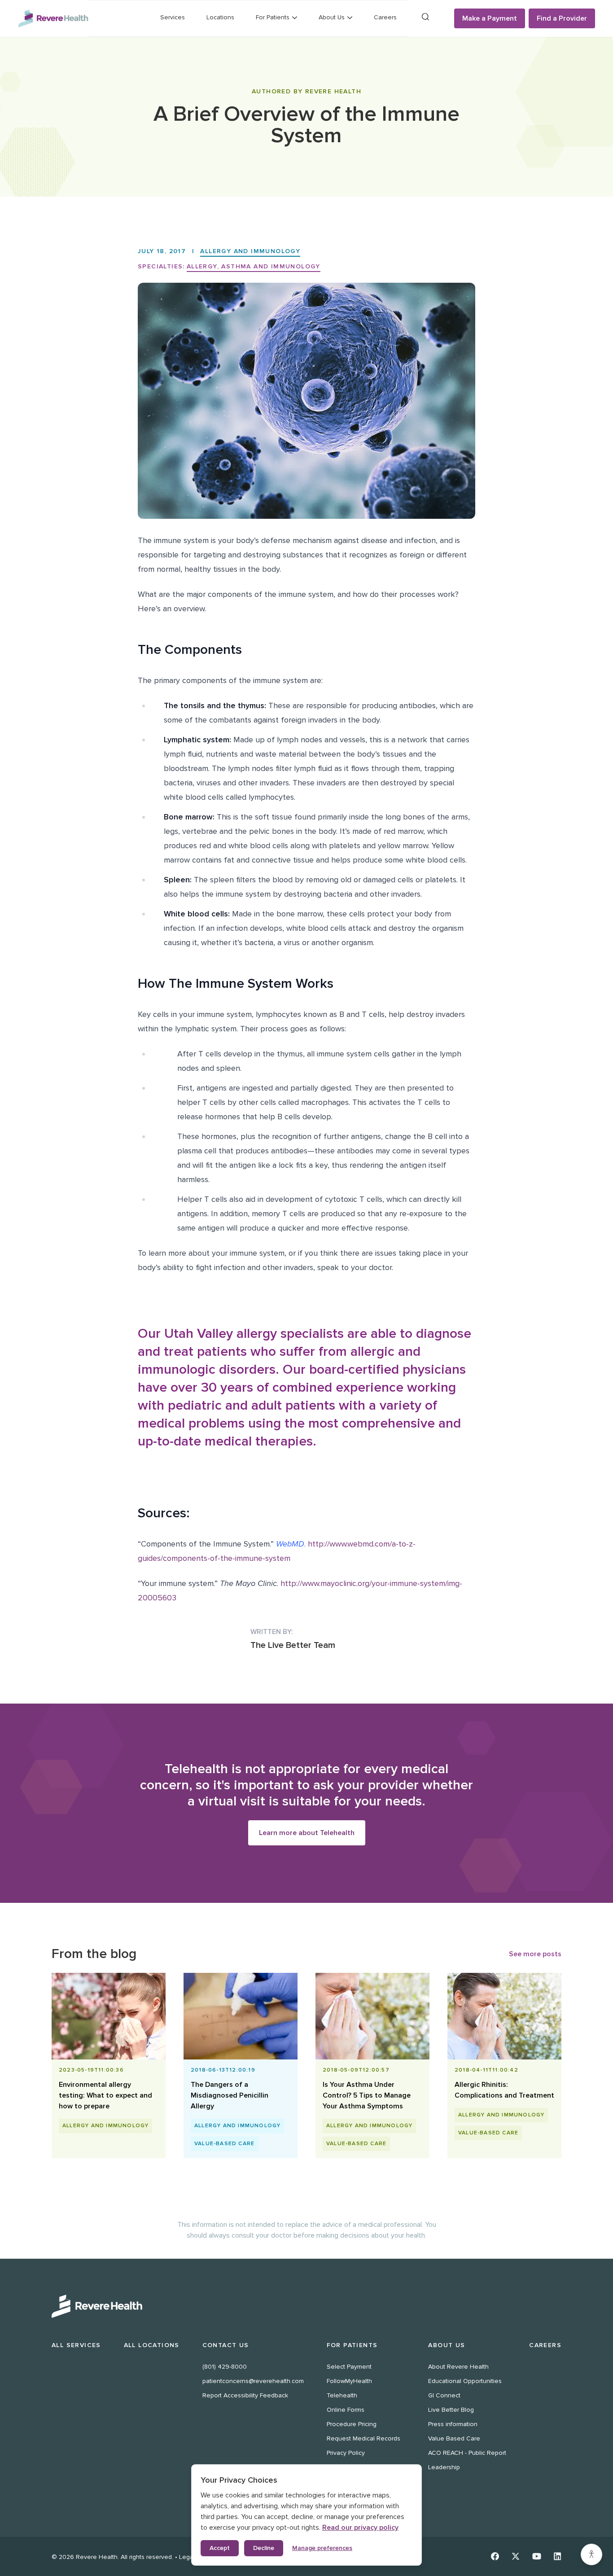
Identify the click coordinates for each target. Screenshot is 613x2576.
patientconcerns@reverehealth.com (253, 2381)
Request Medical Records (363, 2438)
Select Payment (349, 2367)
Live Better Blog (451, 2410)
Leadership (444, 2467)
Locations (220, 17)
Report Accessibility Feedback (245, 2395)
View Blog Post (105, 2102)
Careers (385, 17)
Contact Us (226, 2345)
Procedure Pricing (352, 2424)
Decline (264, 2548)
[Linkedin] (558, 2556)
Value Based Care (454, 2438)
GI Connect (444, 2395)
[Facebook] (495, 2556)
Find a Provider (562, 18)
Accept (220, 2548)
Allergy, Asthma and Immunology (254, 266)
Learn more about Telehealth (307, 1833)
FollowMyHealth (349, 2381)
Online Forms (346, 2410)
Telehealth (342, 2395)
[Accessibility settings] (591, 2554)
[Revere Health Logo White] (306, 2306)
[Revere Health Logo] (53, 18)
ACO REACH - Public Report (467, 2453)
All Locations (152, 2345)
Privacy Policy (346, 2453)
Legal (187, 2557)
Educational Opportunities (465, 2381)
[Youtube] (537, 2556)
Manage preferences (322, 2548)
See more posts (535, 1954)
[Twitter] (516, 2556)
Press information (453, 2424)
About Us (447, 2345)
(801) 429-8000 (225, 2367)
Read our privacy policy (360, 2528)
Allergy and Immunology (250, 251)
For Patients (352, 2345)
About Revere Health (458, 2367)
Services (173, 17)
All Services (76, 2345)
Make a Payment (490, 18)
